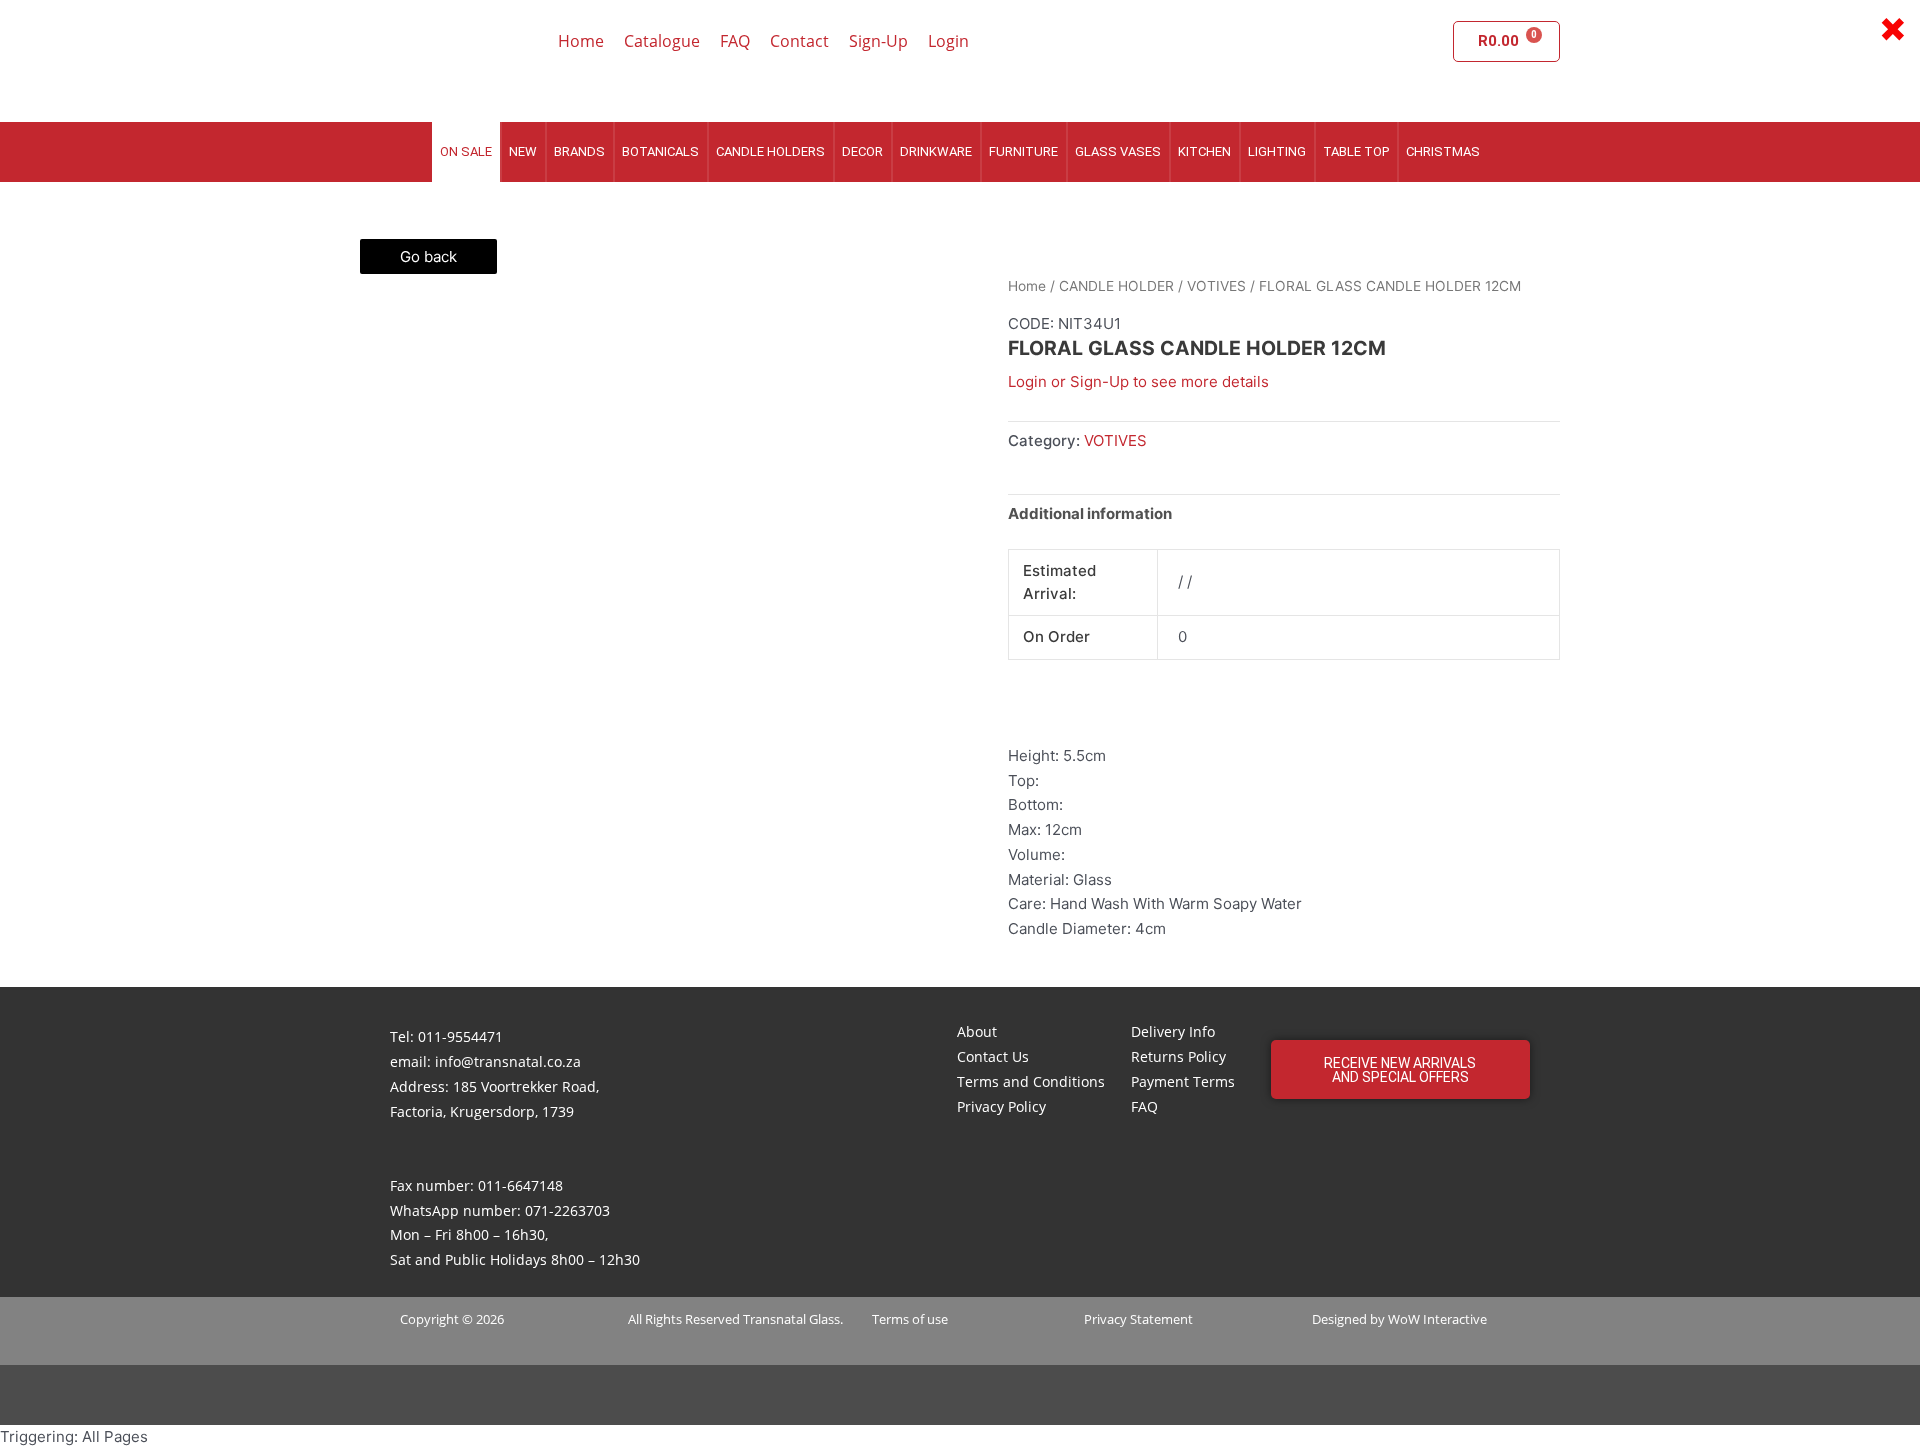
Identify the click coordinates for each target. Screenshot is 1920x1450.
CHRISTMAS (1443, 151)
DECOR (862, 151)
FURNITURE (1023, 151)
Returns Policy (1178, 1056)
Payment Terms (1183, 1081)
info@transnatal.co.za (508, 1061)
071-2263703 (567, 1210)
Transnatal (774, 1319)
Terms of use (910, 1319)
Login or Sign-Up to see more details (1138, 381)
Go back (428, 256)
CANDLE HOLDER (1116, 286)
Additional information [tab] (1090, 513)
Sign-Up (878, 41)
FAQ (735, 41)
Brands (579, 151)
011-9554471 (460, 1036)
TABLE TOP (1356, 151)
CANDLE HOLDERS (770, 151)
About (977, 1031)
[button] (1400, 1069)
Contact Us (993, 1056)
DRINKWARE (936, 151)
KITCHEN (1204, 151)
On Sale (466, 151)
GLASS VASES (1118, 151)
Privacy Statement (1138, 1319)
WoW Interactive (1437, 1319)
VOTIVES (1216, 286)
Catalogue (662, 41)
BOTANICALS (660, 151)
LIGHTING (1277, 151)
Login (948, 41)
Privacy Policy (1001, 1106)
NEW (523, 151)
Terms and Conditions (1031, 1081)
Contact (799, 41)
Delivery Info (1173, 1031)
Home (581, 41)
